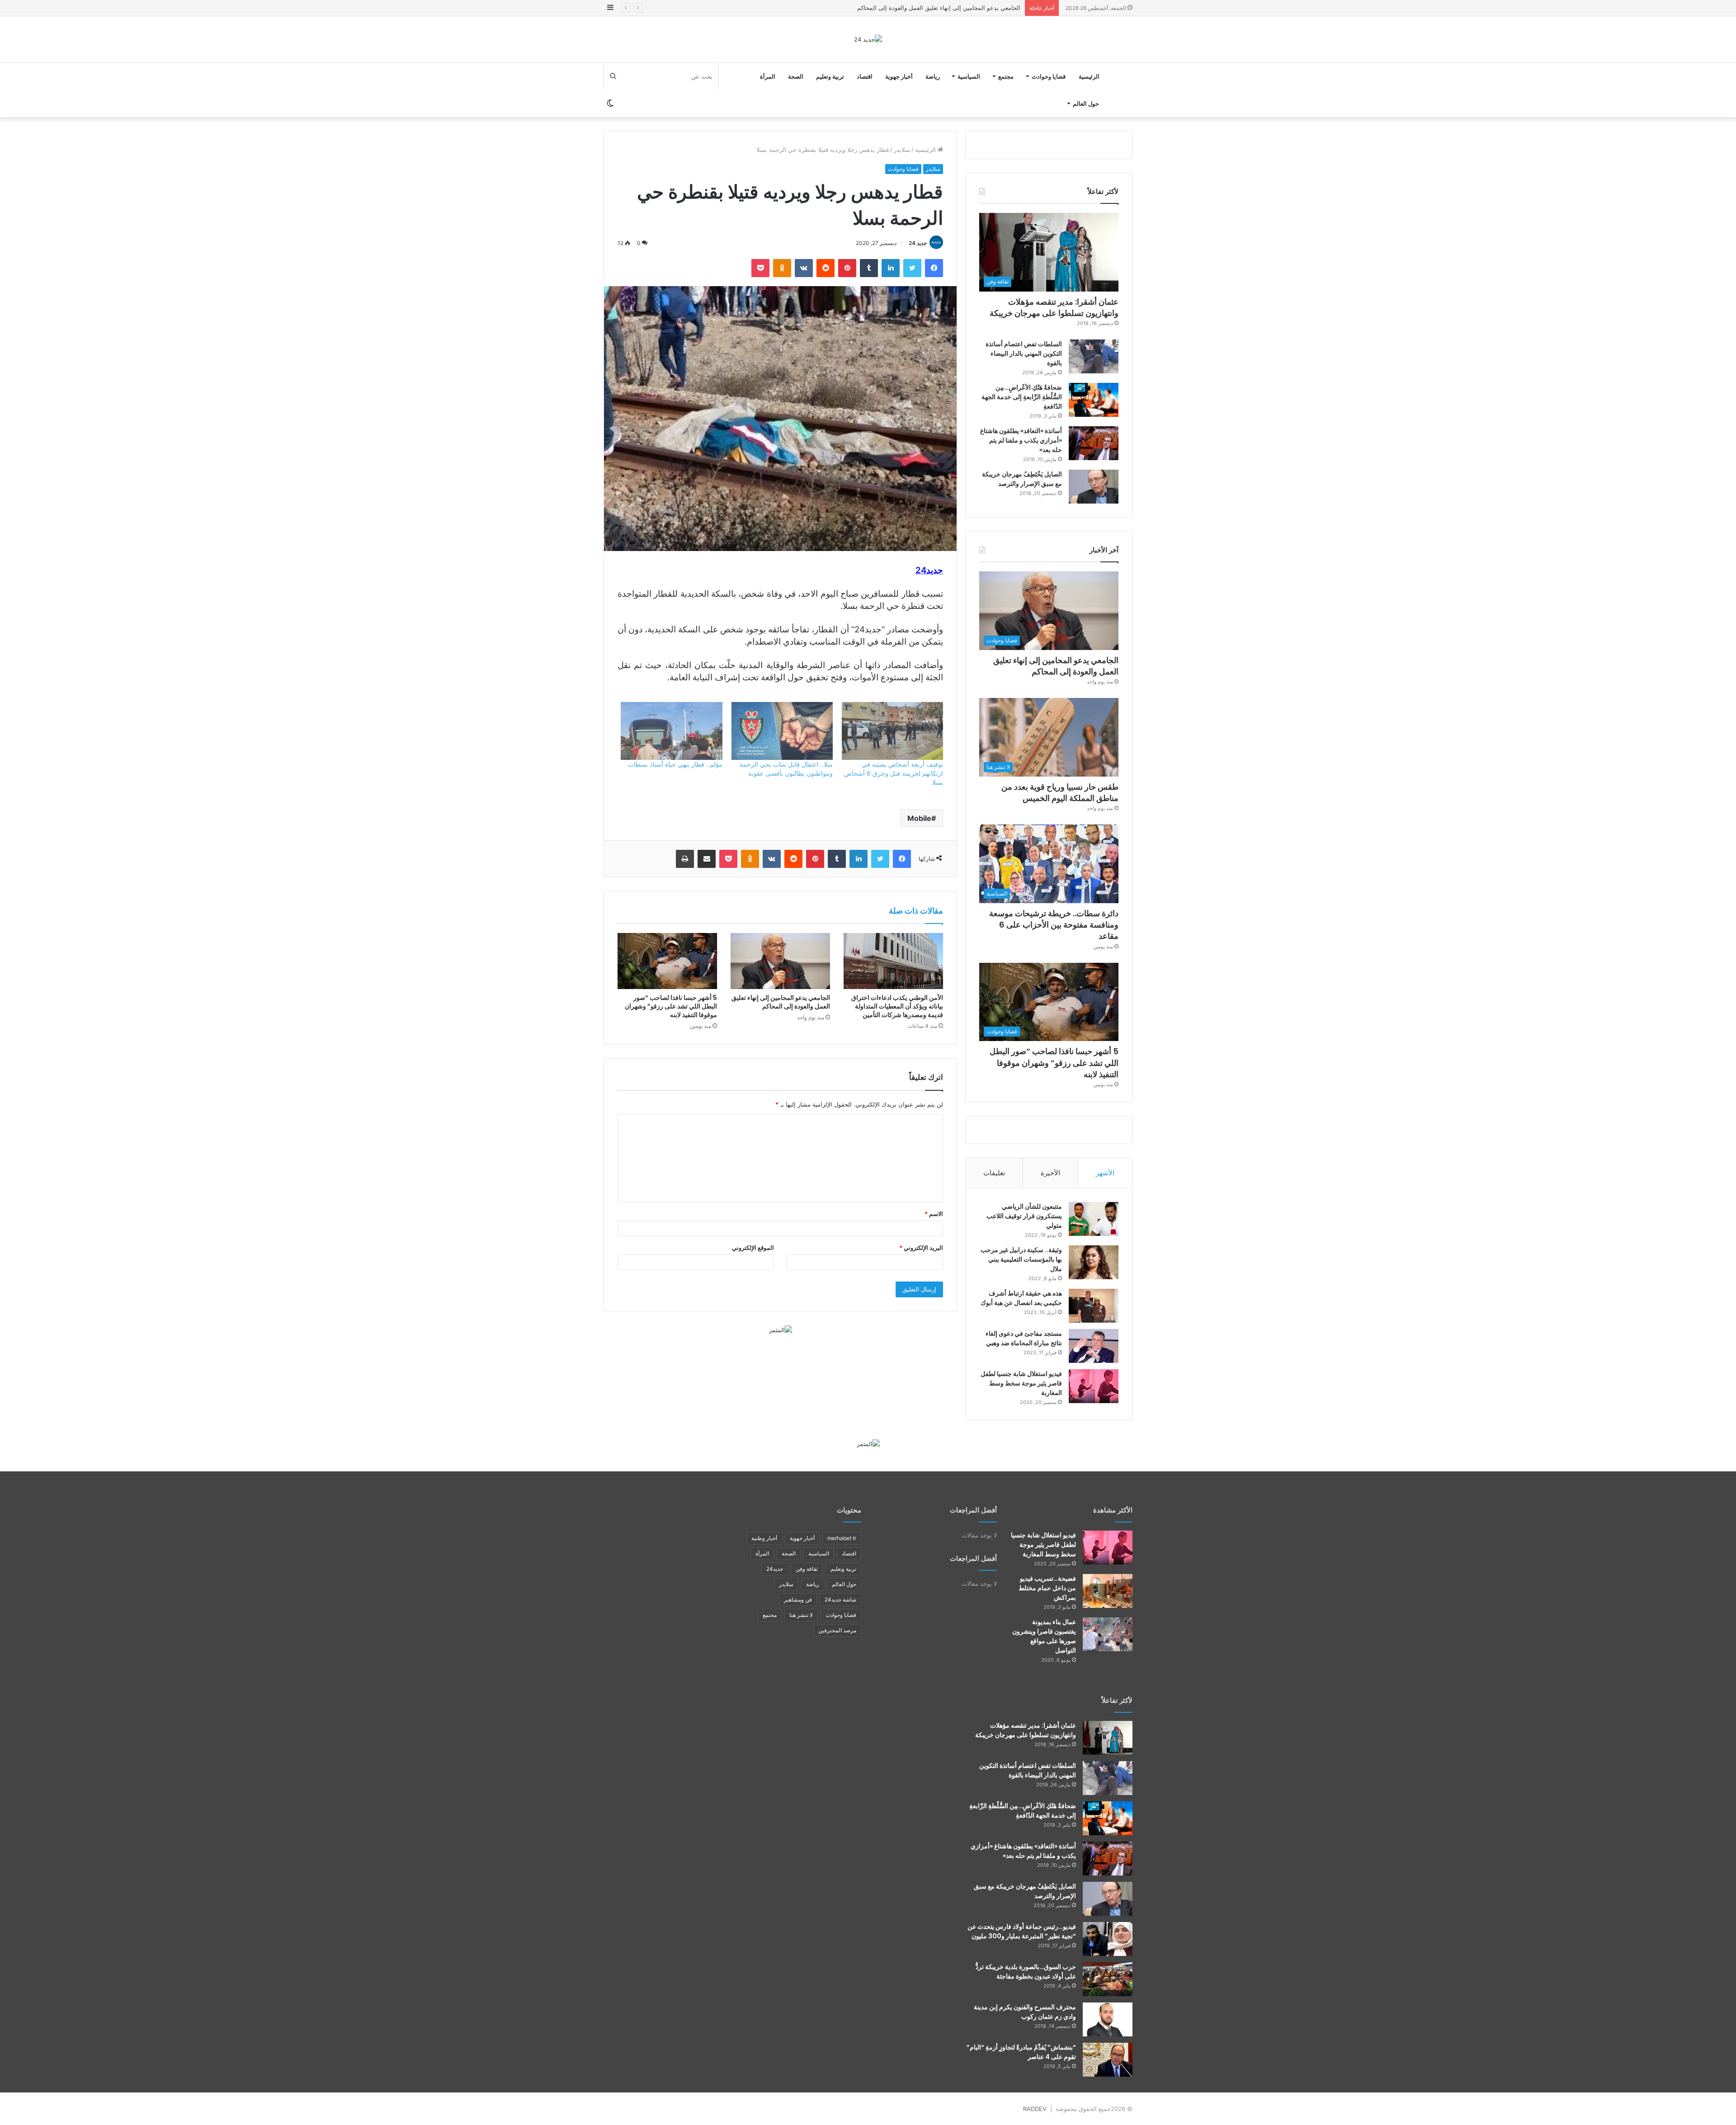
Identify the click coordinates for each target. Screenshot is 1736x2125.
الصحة (796, 76)
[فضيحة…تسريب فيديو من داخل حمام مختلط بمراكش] (1108, 1591)
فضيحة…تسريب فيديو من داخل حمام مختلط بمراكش (1047, 1588)
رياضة (933, 76)
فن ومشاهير (798, 1600)
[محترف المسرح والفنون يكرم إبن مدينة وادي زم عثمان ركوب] (1108, 2019)
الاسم (934, 1214)
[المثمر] (781, 1329)
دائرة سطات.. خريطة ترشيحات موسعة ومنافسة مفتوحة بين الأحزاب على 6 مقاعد (1054, 925)
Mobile (919, 818)
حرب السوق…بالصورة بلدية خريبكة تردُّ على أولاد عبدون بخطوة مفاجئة (1026, 1972)
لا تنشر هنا (801, 1615)
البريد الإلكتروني (921, 1248)
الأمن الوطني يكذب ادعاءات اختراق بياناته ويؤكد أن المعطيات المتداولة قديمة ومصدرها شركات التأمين (897, 1006)
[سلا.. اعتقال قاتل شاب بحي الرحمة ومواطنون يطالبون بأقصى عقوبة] (782, 731)
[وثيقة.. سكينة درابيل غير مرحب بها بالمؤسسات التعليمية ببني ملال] (1094, 1262)
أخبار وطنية (764, 1538)
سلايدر (902, 150)
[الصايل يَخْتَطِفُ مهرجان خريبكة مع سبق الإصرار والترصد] (1094, 487)
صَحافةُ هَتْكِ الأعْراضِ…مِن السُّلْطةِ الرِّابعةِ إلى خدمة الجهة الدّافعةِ (1022, 397)
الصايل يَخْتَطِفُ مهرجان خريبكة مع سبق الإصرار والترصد (1022, 479)
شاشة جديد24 (840, 1600)
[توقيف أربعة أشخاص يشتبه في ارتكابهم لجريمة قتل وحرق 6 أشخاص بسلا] (892, 731)
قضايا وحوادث (1049, 76)
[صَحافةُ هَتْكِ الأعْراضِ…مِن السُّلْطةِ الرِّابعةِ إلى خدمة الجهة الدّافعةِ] (1094, 400)
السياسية (969, 76)
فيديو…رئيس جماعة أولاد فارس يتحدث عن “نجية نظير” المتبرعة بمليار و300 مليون (1022, 1931)
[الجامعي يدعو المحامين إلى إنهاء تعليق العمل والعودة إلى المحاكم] (780, 961)
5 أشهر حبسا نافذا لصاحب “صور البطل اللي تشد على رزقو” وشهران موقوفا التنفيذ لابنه (671, 1006)
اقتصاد (865, 76)
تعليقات (994, 1173)
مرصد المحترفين (837, 1630)
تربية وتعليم (830, 76)
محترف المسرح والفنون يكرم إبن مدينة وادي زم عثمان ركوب (1025, 2012)
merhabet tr (842, 1538)
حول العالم (1086, 104)
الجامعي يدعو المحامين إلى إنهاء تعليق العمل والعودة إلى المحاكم (781, 1002)
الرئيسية (1089, 76)
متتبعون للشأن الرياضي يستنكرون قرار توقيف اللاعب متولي (1024, 1216)
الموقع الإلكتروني (753, 1248)
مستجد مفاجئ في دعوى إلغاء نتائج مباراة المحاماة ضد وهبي (1024, 1338)
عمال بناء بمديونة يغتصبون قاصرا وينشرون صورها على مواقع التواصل (1044, 1636)
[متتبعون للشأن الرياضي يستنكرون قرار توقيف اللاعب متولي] (1094, 1219)
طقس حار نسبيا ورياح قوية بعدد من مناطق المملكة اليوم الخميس (939, 8)
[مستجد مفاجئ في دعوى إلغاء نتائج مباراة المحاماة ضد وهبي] (1094, 1346)
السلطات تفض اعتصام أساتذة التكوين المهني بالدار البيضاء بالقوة (1024, 353)
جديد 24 (918, 243)
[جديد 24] (868, 39)
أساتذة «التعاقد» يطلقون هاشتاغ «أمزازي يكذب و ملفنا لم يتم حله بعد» (1021, 440)
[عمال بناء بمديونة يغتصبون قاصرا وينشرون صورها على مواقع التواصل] (1108, 1634)
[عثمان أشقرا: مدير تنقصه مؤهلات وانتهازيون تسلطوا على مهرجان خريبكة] (1108, 1738)
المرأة (768, 76)
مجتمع (1006, 76)
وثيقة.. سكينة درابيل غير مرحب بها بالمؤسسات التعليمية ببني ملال (1021, 1259)
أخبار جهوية (899, 76)
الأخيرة (1050, 1173)
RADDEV (1035, 2109)
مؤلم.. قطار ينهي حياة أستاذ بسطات (675, 764)
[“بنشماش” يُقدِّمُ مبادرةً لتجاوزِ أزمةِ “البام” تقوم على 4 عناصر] (1108, 2060)
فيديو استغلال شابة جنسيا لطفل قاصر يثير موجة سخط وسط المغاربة (1021, 1383)
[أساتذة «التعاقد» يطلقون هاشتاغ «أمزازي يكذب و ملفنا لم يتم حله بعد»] (1094, 443)
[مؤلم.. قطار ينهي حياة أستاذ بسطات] (671, 731)
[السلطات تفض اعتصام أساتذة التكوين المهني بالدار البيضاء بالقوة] (1094, 356)
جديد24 (775, 1569)
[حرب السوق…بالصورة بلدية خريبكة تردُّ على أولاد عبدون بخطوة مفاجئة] (1108, 1979)
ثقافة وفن (807, 1569)
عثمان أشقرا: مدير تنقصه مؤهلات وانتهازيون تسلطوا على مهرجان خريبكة (1054, 307)
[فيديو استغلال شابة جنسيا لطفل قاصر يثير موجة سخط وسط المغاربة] (1094, 1386)
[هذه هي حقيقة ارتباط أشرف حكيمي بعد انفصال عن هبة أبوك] (1094, 1306)
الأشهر (1105, 1173)
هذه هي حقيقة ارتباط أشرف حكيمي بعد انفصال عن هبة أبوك (1021, 1298)
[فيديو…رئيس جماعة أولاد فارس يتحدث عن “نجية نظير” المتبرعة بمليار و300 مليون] (1108, 1939)
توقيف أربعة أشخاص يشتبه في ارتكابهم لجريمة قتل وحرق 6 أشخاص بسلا (894, 773)
